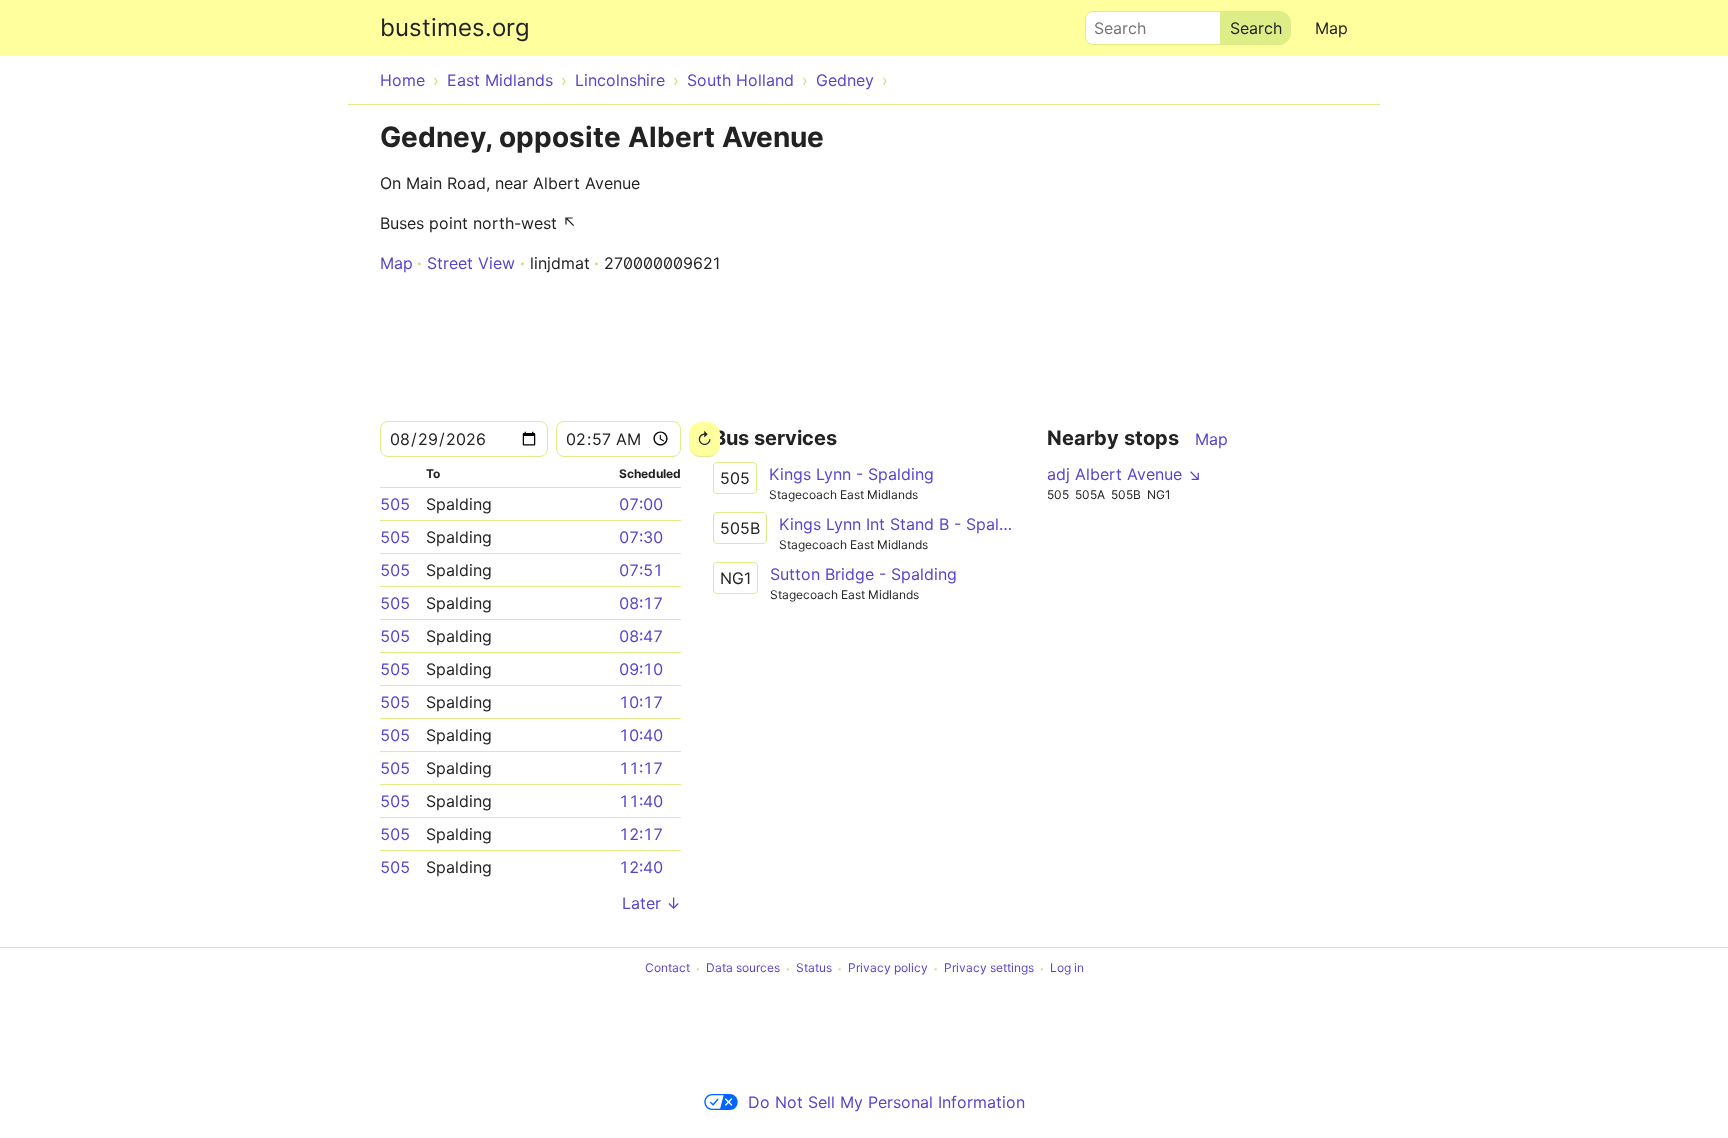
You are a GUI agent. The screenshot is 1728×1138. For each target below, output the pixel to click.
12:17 (641, 834)
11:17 (641, 768)
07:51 (641, 570)
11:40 (641, 801)
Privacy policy (888, 968)
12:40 (641, 867)
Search (1111, 23)
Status (814, 968)
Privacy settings (989, 968)
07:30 (641, 537)
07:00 (641, 504)
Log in (1067, 968)
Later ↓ (651, 903)
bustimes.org (455, 27)
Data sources (743, 968)
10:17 (641, 702)
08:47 (641, 636)
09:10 (641, 669)
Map (1331, 28)
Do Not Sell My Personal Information (886, 1102)
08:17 (641, 603)
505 (395, 504)
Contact (667, 968)
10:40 (641, 735)
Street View (471, 263)
